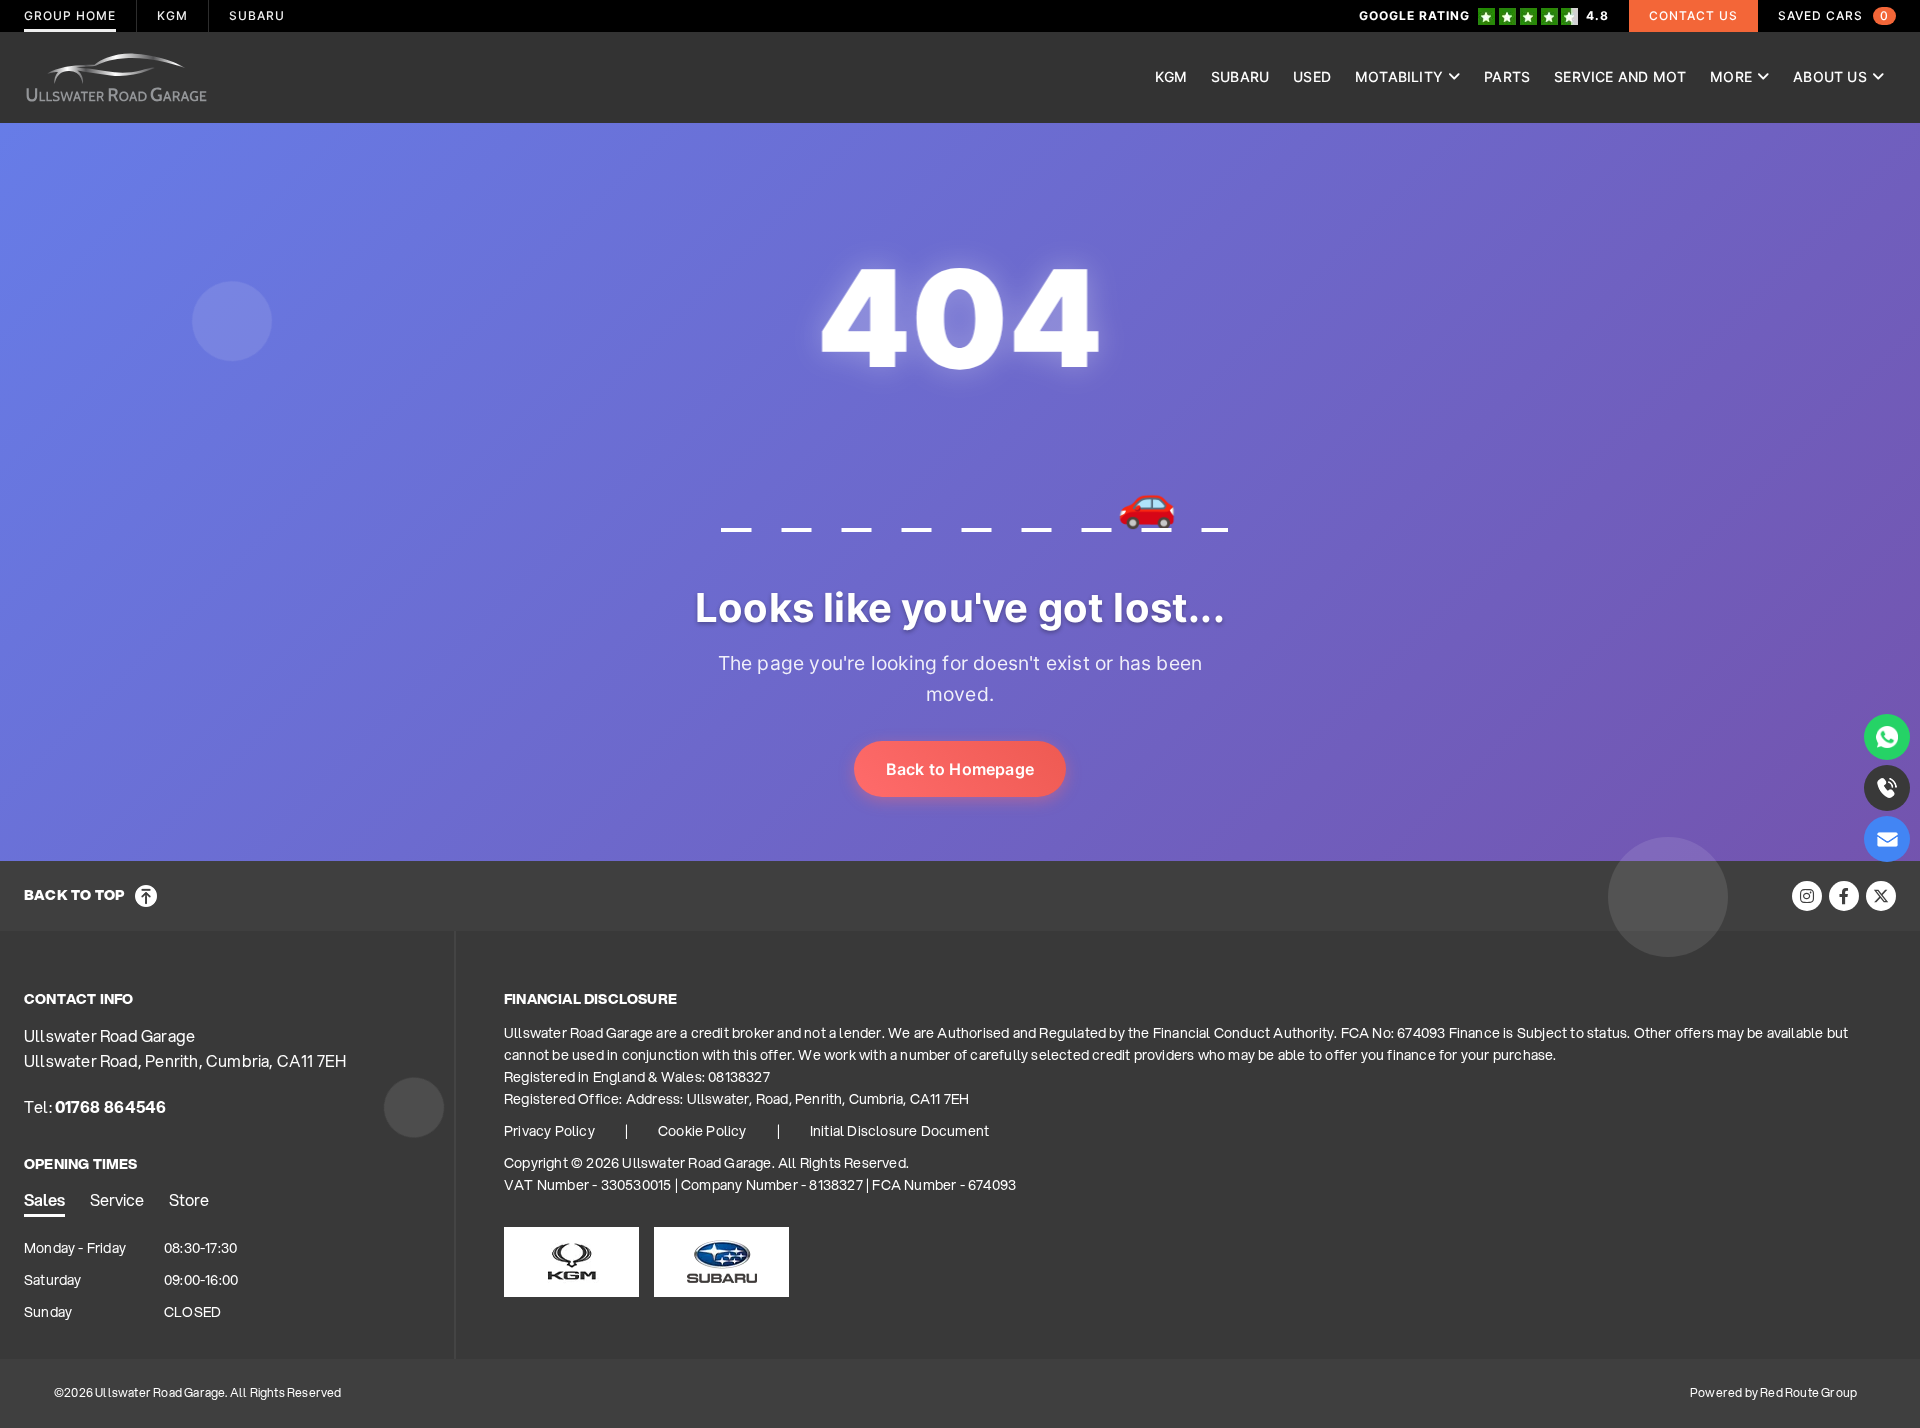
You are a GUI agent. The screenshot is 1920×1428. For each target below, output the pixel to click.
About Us (1830, 76)
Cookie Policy (702, 1131)
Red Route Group (1808, 1392)
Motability (1399, 76)
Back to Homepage (960, 769)
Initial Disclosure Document (899, 1131)
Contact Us (1693, 15)
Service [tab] (117, 1199)
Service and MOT (1620, 76)
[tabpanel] (229, 1281)
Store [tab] (189, 1199)
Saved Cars (1833, 15)
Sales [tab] (44, 1199)
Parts (1507, 76)
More (1731, 76)
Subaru (1240, 76)
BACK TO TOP (74, 895)
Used (1312, 76)
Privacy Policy (549, 1131)
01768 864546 (110, 1106)
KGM (1171, 76)
